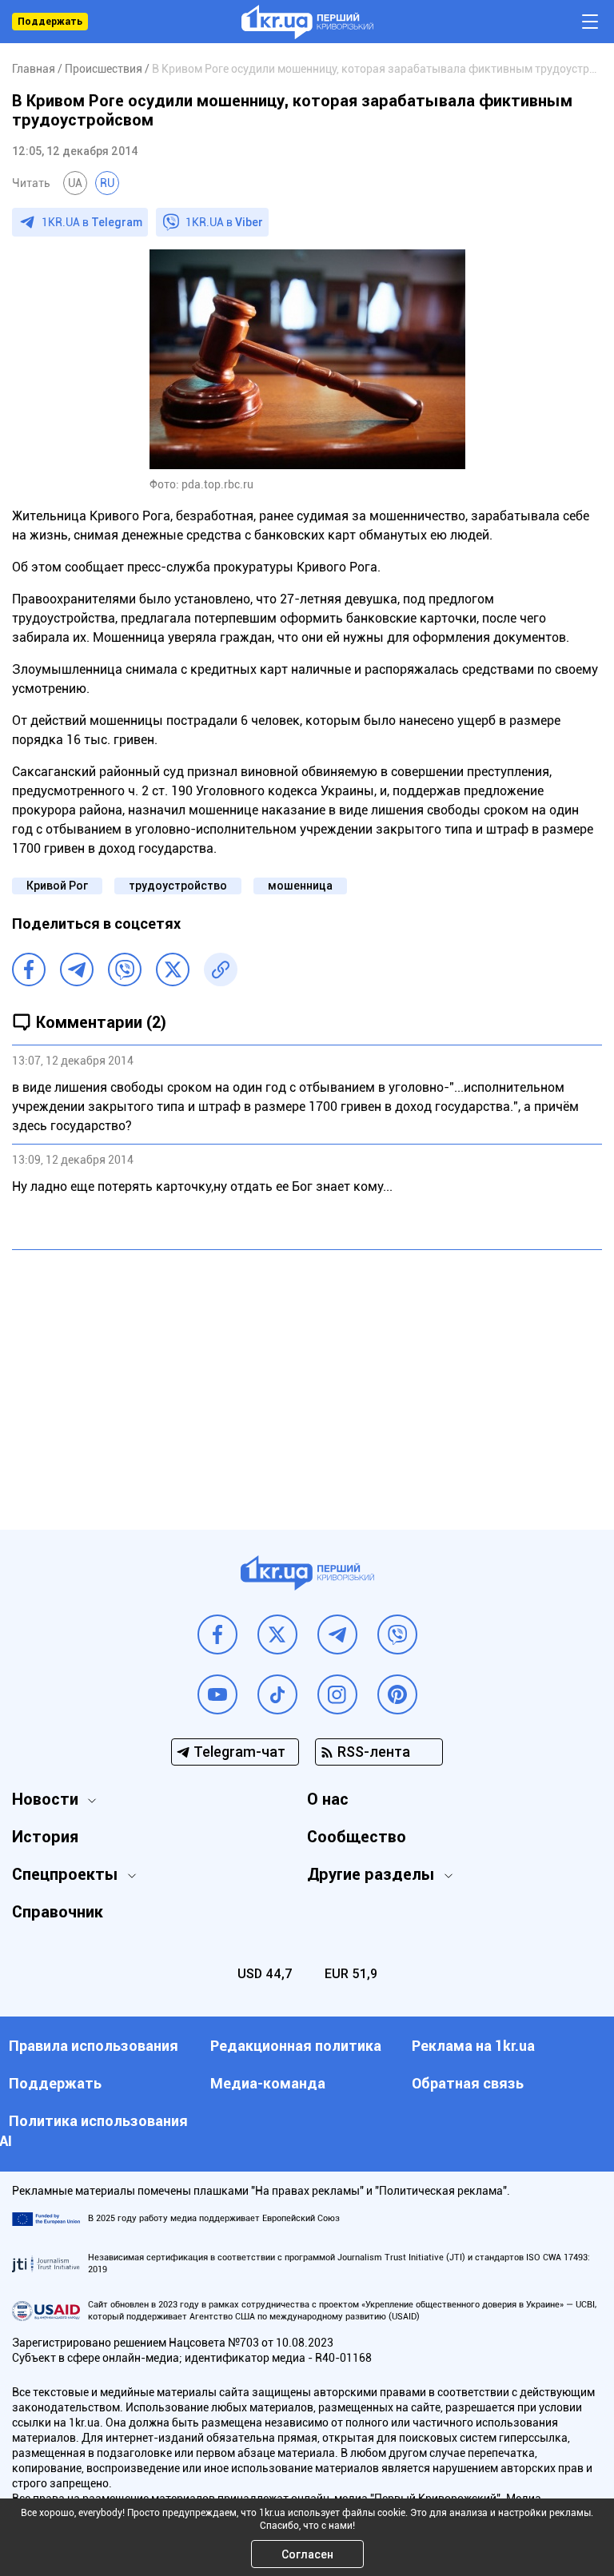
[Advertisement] (307, 1378)
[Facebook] (29, 969)
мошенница (300, 886)
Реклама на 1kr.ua (473, 2046)
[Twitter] (173, 969)
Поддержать (50, 22)
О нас (328, 1799)
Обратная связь (468, 2083)
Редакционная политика (296, 2046)
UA (75, 183)
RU (107, 183)
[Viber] (125, 969)
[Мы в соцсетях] (217, 1634)
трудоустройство (178, 886)
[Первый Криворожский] (307, 22)
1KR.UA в (92, 222)
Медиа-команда (268, 2083)
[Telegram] (77, 969)
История (45, 1837)
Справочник (58, 1912)
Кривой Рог (57, 886)
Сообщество (357, 1837)
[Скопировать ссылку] (221, 969)
